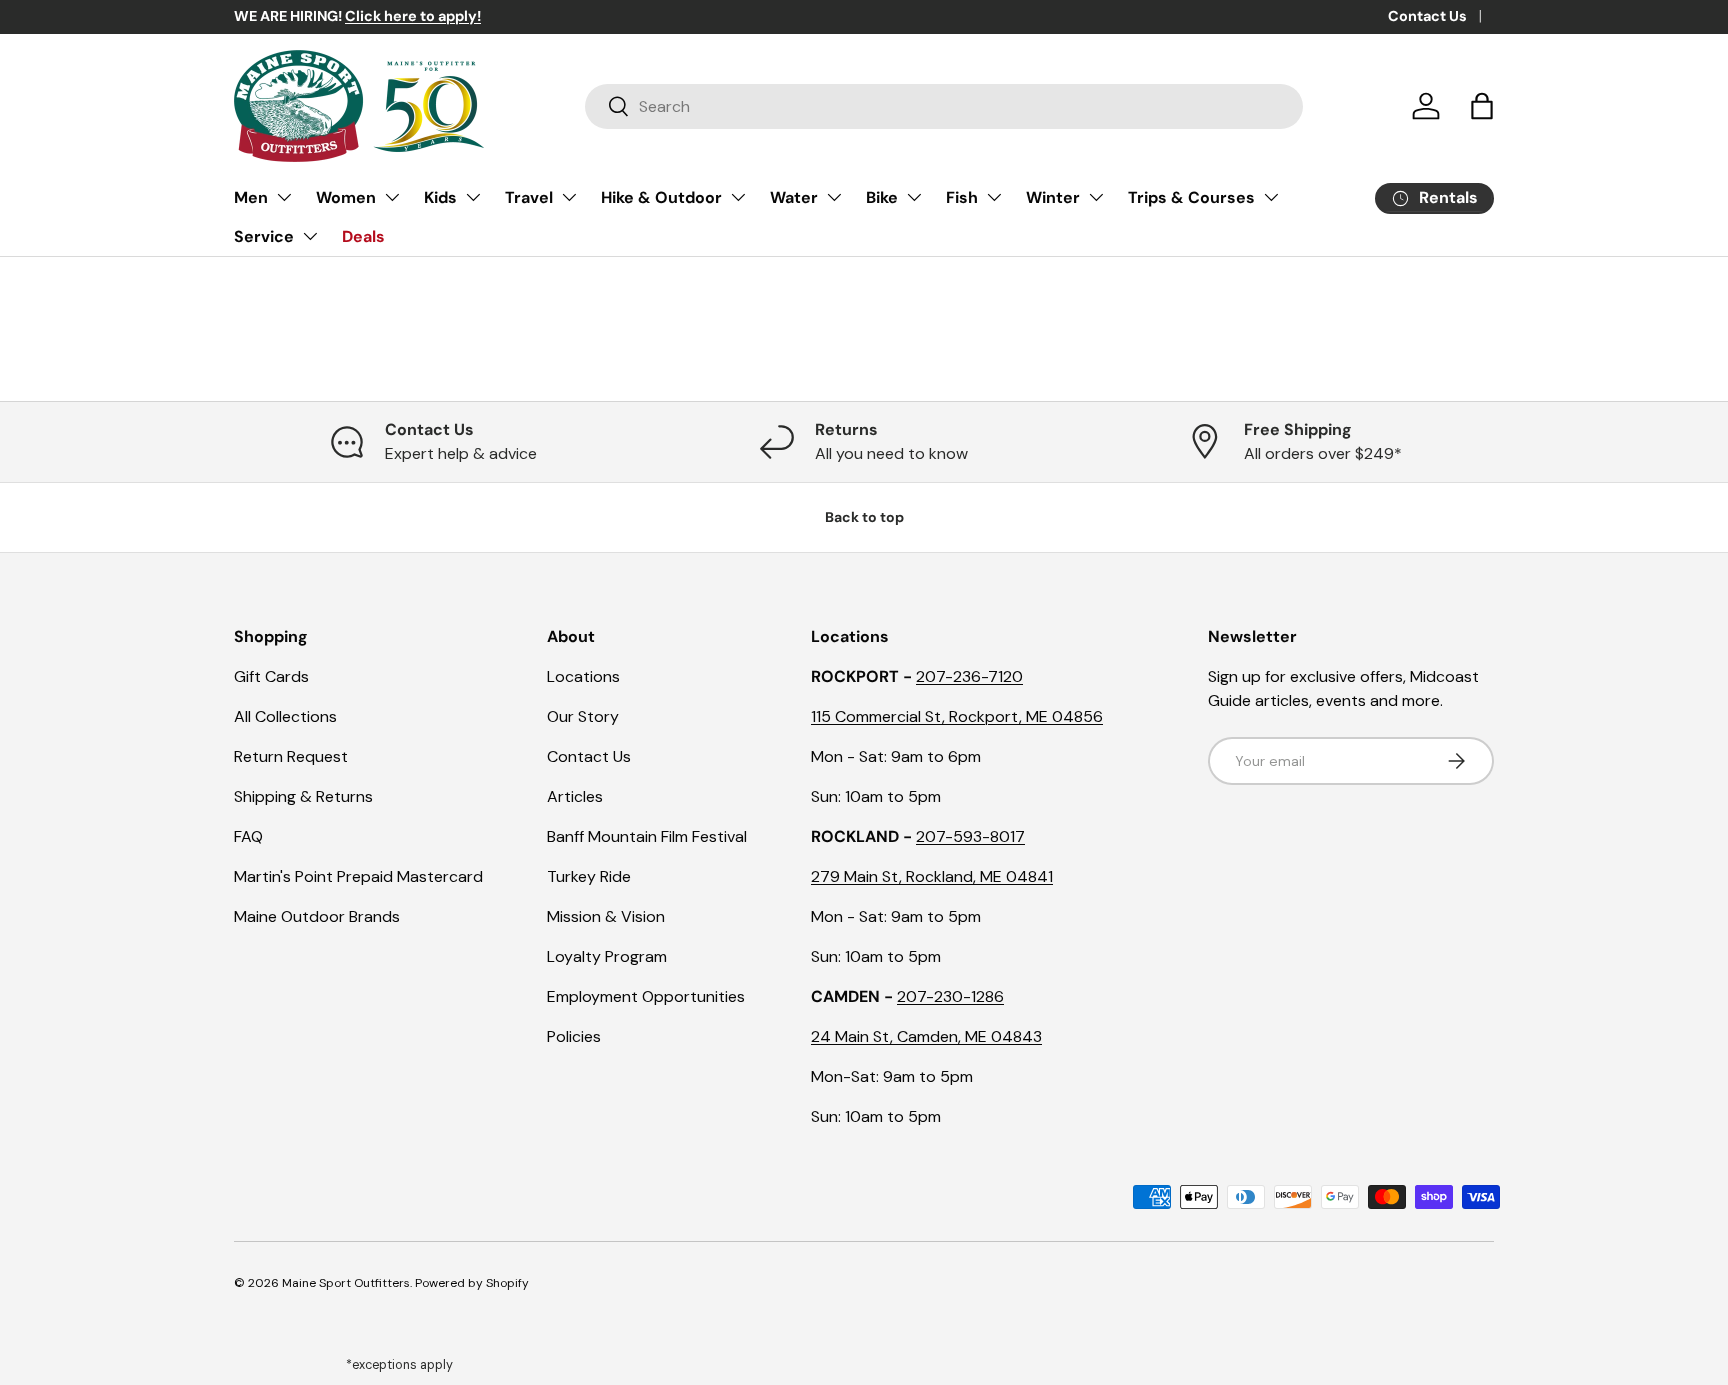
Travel (529, 197)
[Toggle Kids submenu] (473, 197)
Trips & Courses (1191, 197)
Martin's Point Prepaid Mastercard (358, 876)
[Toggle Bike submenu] (914, 197)
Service (264, 236)
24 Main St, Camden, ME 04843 (926, 1036)
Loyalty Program (607, 956)
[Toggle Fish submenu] (994, 197)
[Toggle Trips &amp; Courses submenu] (1271, 197)
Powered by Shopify (472, 1283)
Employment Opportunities (646, 996)
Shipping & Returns (303, 796)
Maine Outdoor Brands (317, 916)
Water (794, 197)
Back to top (864, 517)
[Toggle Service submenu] (310, 236)
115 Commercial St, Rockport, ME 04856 (957, 716)
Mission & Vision (606, 916)
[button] (1482, 106)
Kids (440, 197)
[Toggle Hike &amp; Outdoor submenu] (738, 197)
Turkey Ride (589, 876)
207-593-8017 (970, 836)
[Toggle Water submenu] (834, 197)
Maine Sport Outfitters (346, 1283)
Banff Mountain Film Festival (647, 836)
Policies (574, 1036)
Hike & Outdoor (661, 197)
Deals (363, 236)
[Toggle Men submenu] (284, 197)
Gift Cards (271, 676)
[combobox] (944, 106)
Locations (583, 676)
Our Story (583, 716)
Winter (1053, 197)
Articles (575, 796)
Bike (882, 197)
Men (251, 197)
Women (346, 197)
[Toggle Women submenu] (392, 197)
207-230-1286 (950, 996)
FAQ (248, 836)
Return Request (291, 756)
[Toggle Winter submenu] (1096, 197)
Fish (962, 197)
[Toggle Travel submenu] (569, 197)
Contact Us (1427, 16)
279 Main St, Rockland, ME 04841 (932, 876)
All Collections (285, 716)
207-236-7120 (969, 676)
